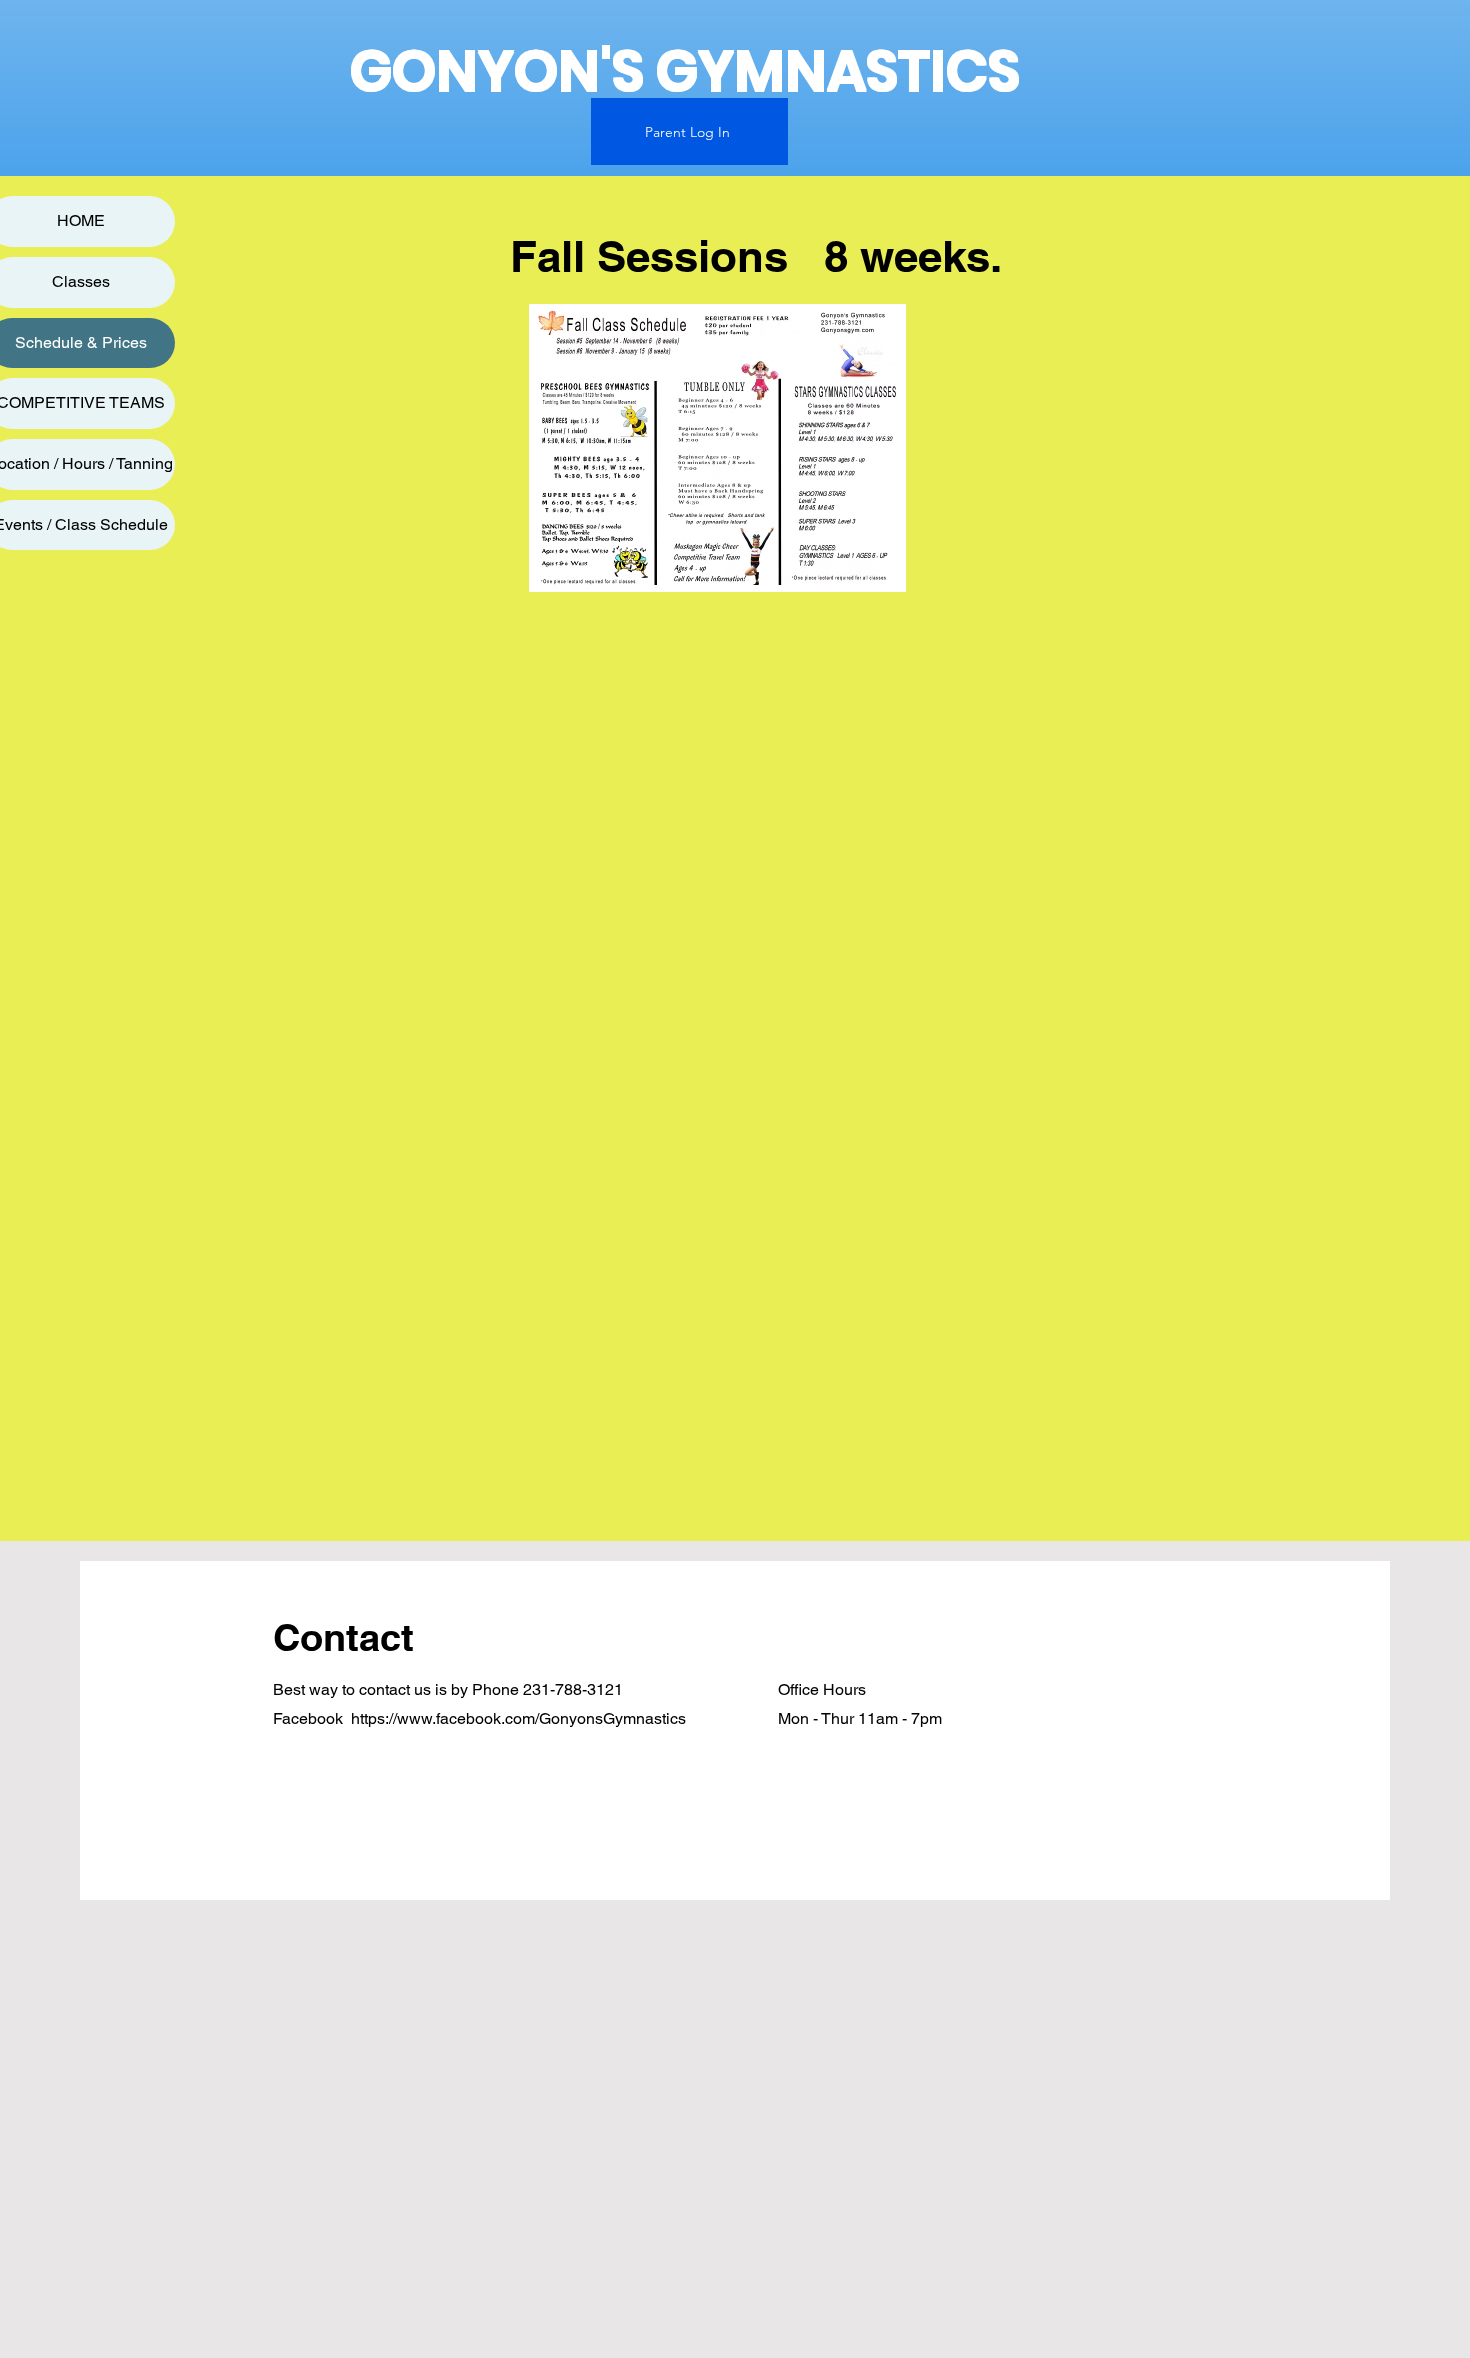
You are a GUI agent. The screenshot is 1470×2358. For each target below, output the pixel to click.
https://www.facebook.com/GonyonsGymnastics (518, 1718)
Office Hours (822, 1689)
